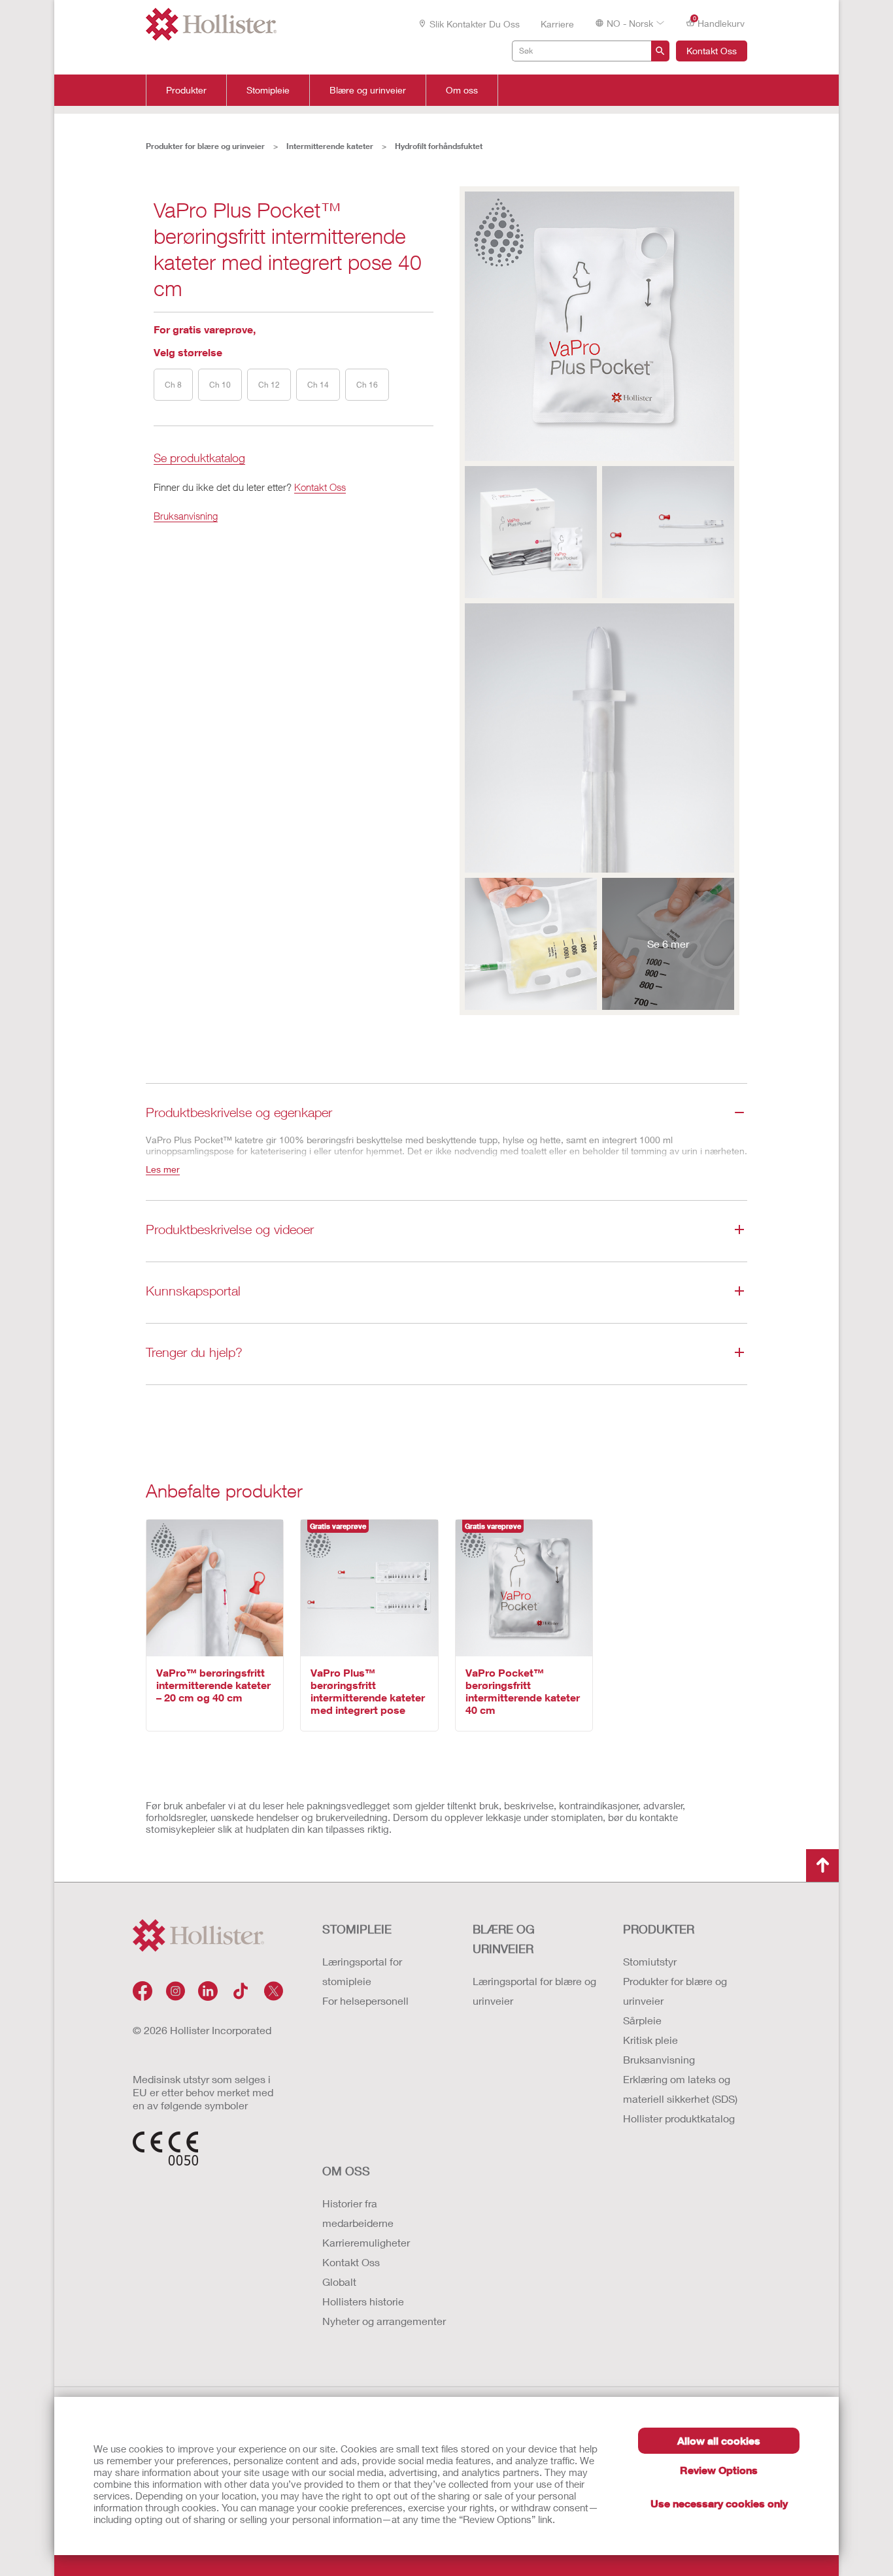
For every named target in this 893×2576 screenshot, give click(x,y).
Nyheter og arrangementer (384, 2321)
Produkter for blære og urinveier (205, 146)
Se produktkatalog (199, 459)
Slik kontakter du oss (475, 24)
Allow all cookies (719, 2440)
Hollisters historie (363, 2301)
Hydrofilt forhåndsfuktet (439, 146)
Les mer (163, 1169)
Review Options (719, 2470)
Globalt (339, 2282)
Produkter (186, 90)
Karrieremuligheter (366, 2242)
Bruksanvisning (186, 516)
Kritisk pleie (650, 2040)
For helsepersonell (365, 2000)
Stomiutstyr (650, 1961)
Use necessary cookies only (719, 2503)
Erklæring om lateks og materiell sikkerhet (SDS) (680, 2089)
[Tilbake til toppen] (822, 1865)
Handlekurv (719, 22)
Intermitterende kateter (330, 146)
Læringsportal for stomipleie (362, 1971)
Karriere (557, 24)
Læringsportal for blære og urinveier (534, 1991)
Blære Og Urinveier (504, 1939)
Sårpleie (642, 2020)
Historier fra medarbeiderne (358, 2213)
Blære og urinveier (368, 90)
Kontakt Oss (712, 51)
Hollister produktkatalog (679, 2118)
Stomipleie (268, 90)
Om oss (462, 90)
